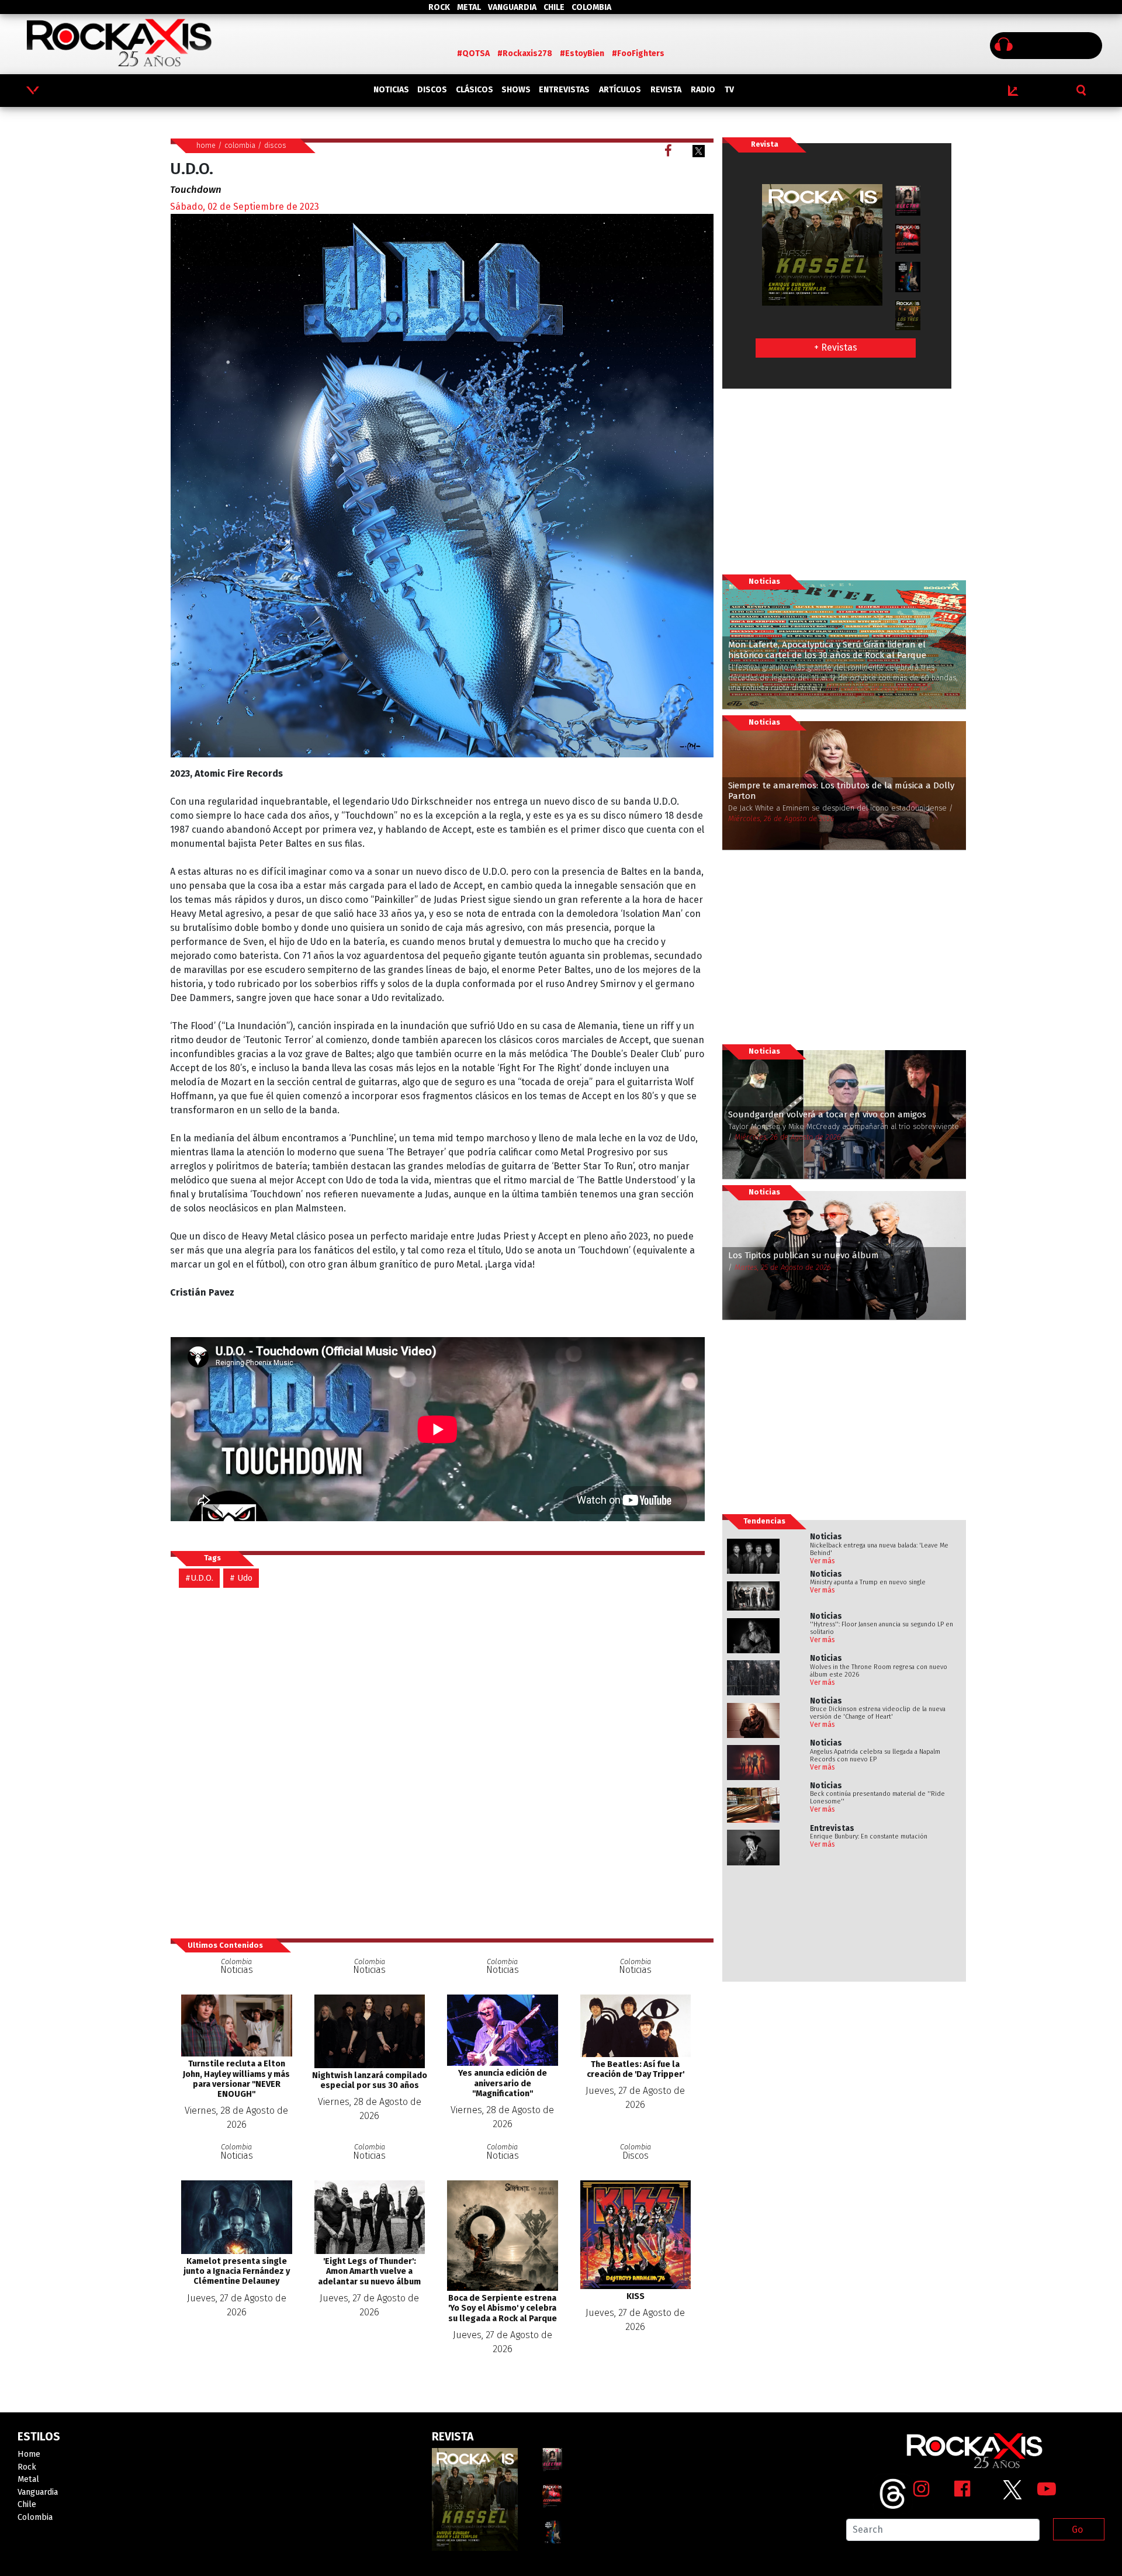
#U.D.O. (199, 1578)
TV (729, 90)
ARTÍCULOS (620, 90)
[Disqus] (442, 1763)
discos (275, 145)
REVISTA (666, 90)
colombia (240, 145)
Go (1077, 2530)
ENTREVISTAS (564, 90)
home (206, 145)
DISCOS (432, 90)
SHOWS (516, 90)
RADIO (703, 90)
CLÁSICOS (475, 90)
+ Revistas (836, 347)
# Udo (241, 1578)
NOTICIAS (391, 90)
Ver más (823, 1561)
